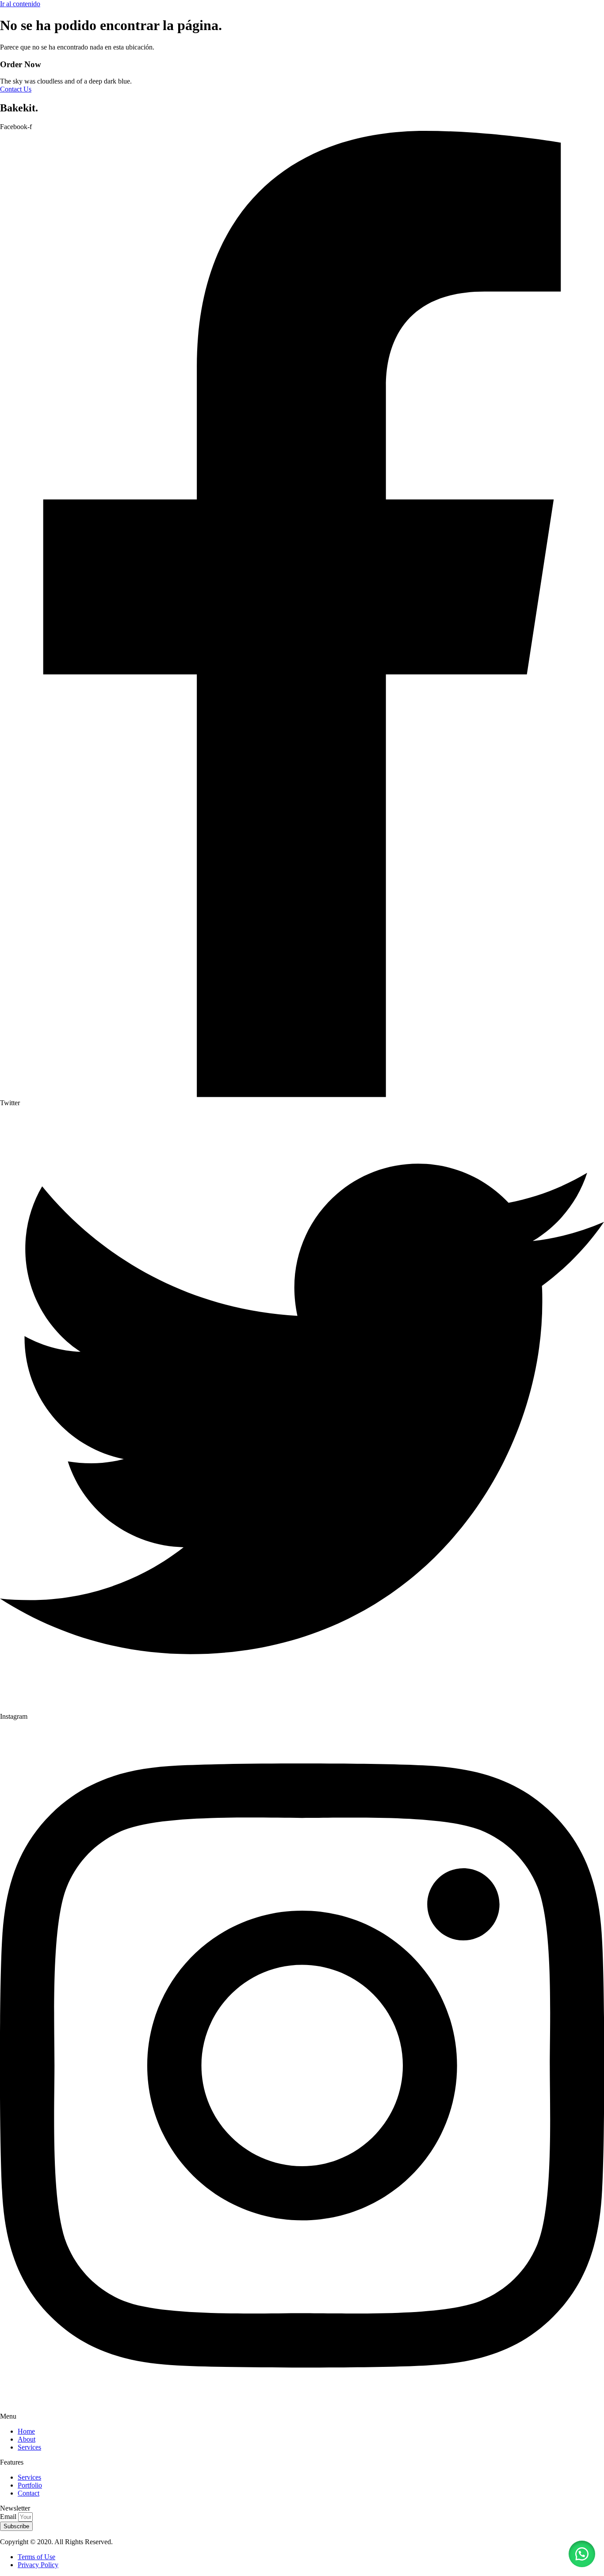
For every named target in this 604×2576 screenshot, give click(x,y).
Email (9, 2517)
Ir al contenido (20, 4)
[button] (582, 2554)
